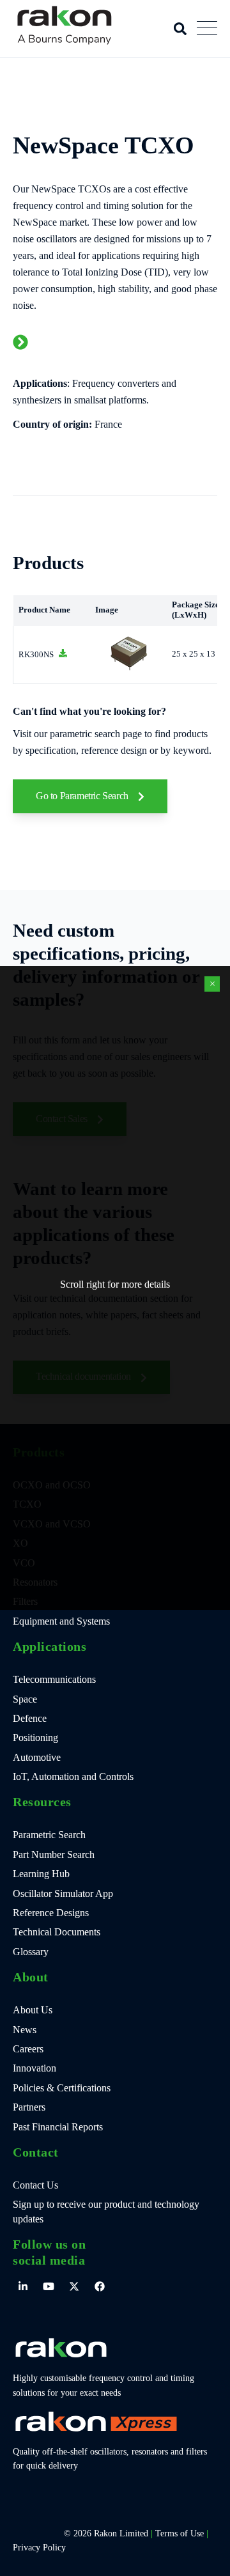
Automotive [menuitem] (37, 1757)
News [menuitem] (25, 2030)
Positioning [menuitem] (35, 1737)
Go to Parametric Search (83, 796)
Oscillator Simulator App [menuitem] (63, 1893)
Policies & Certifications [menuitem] (62, 2088)
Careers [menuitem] (28, 2049)
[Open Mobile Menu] (207, 29)
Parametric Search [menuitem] (49, 1835)
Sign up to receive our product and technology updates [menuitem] (106, 2211)
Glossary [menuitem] (31, 1952)
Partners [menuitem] (29, 2107)
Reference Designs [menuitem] (51, 1913)
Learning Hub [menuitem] (41, 1874)
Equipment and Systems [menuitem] (61, 1621)
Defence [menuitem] (30, 1718)
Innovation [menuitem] (34, 2068)
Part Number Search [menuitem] (54, 1854)
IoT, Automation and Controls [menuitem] (73, 1776)
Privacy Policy (39, 2548)
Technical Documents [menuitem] (57, 1932)
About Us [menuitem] (33, 2010)
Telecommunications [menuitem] (54, 1679)
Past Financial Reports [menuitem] (58, 2127)
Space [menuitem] (25, 1699)
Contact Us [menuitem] (35, 2185)
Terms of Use (180, 2533)
